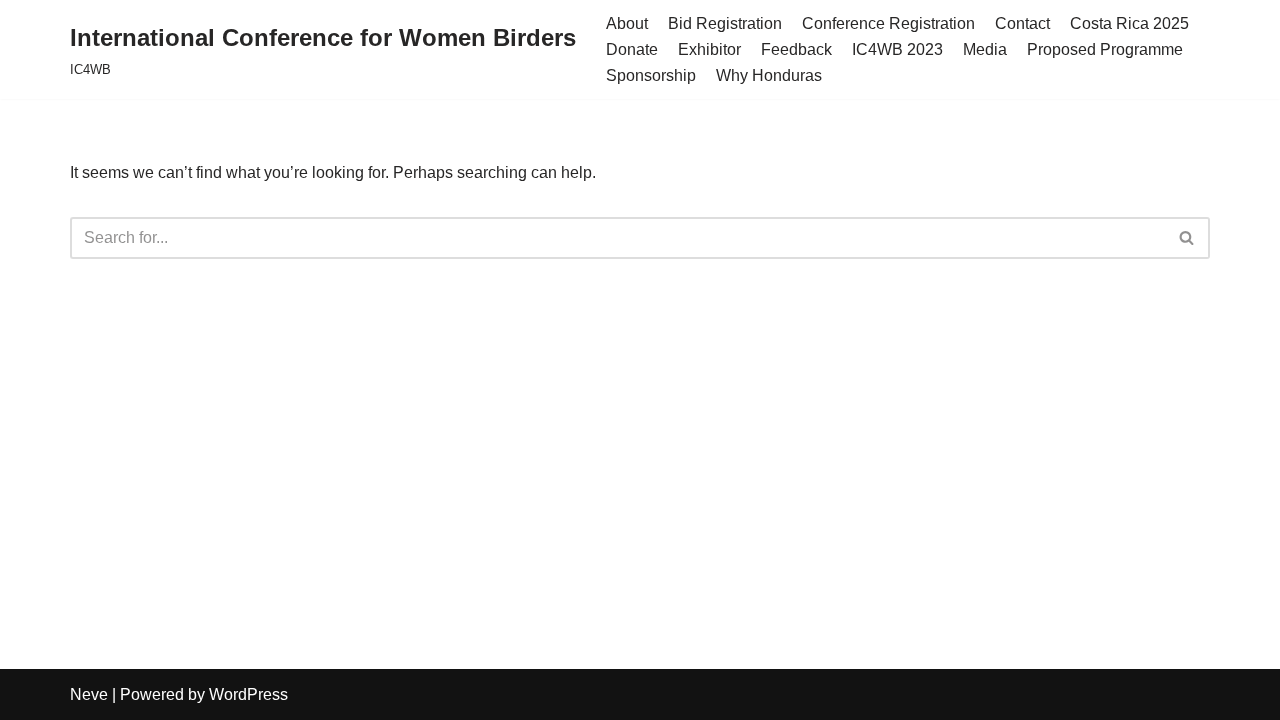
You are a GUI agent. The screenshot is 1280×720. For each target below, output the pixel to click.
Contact (1022, 23)
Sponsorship (651, 75)
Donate (632, 49)
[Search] (1187, 238)
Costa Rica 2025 (1129, 23)
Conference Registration (888, 23)
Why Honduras (769, 75)
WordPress (248, 694)
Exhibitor (709, 49)
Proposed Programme (1105, 49)
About (627, 23)
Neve (89, 694)
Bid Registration (725, 23)
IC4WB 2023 (897, 49)
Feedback (796, 49)
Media (985, 49)
